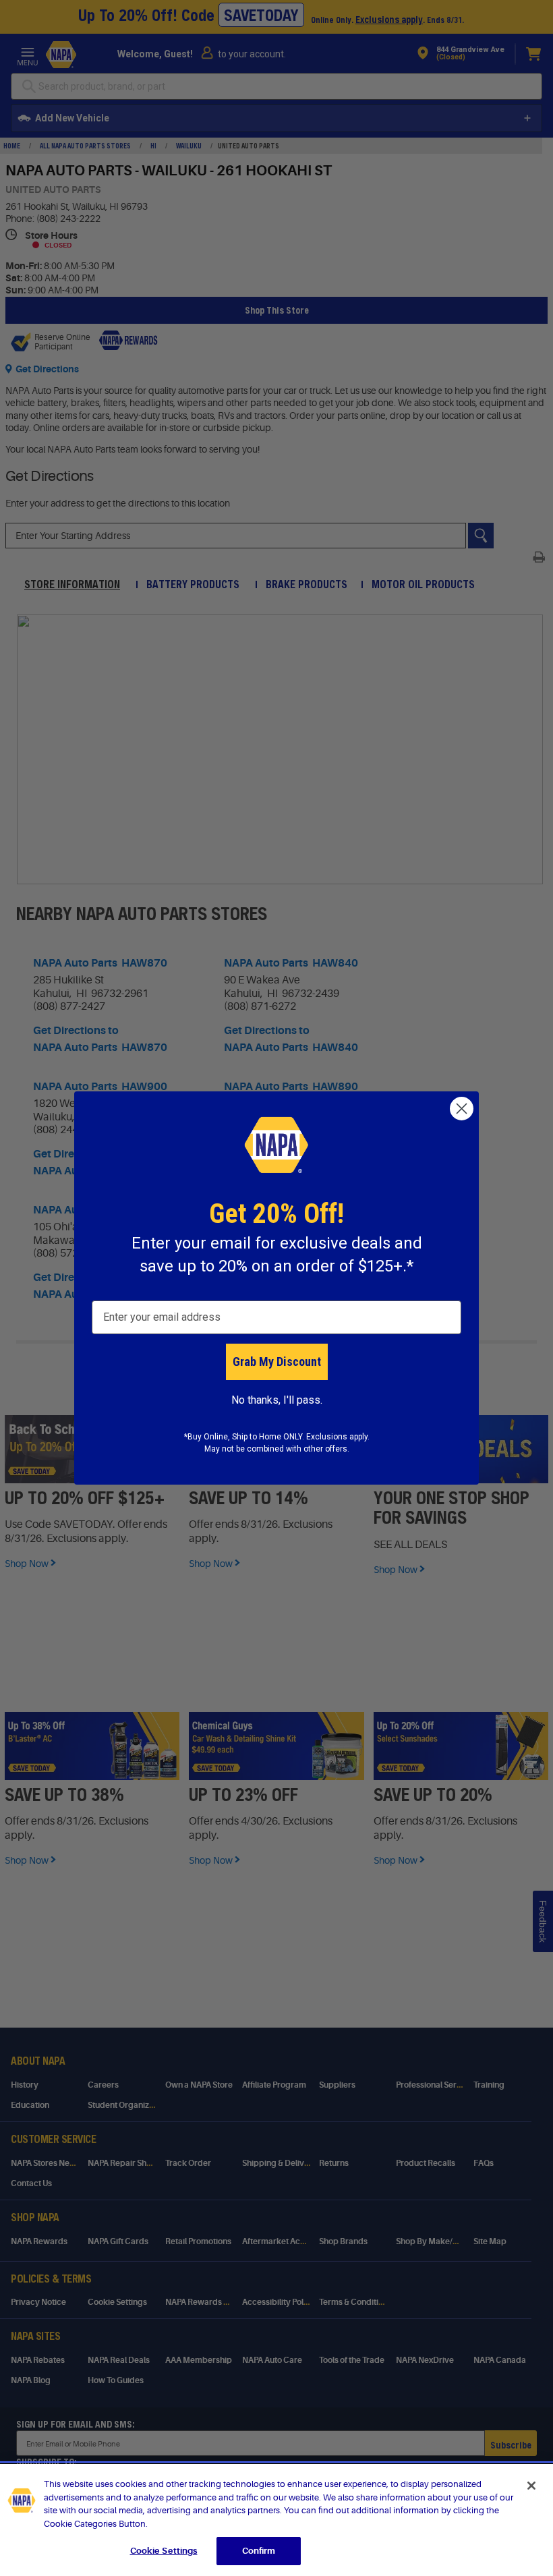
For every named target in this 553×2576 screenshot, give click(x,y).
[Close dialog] (462, 1109)
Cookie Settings (164, 2551)
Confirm (259, 2551)
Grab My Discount (277, 1362)
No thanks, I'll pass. (277, 1400)
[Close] (531, 2486)
